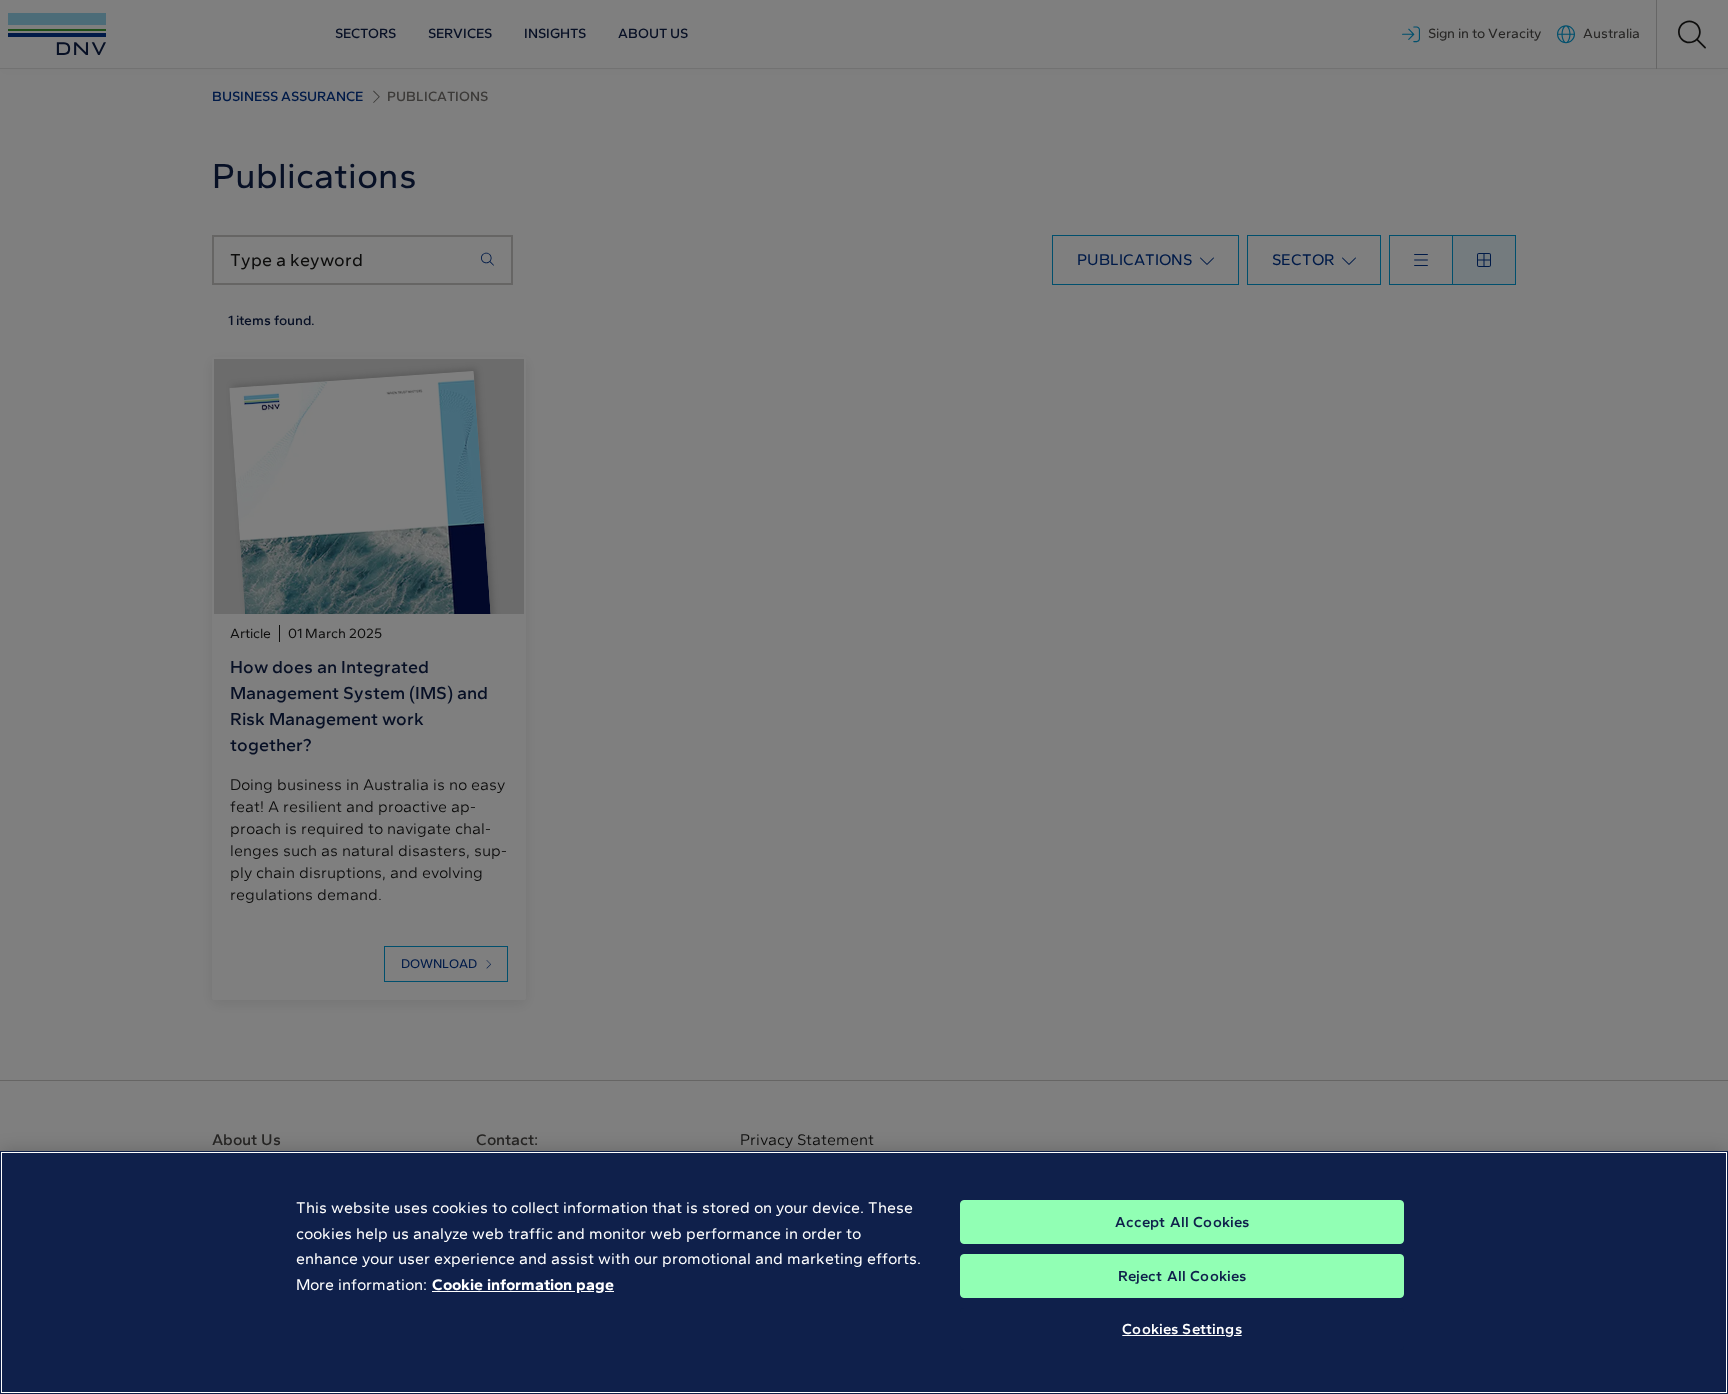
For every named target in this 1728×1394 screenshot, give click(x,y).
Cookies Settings (1181, 1329)
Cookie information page (523, 1284)
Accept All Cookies (1182, 1222)
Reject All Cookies (1182, 1276)
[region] (864, 1272)
